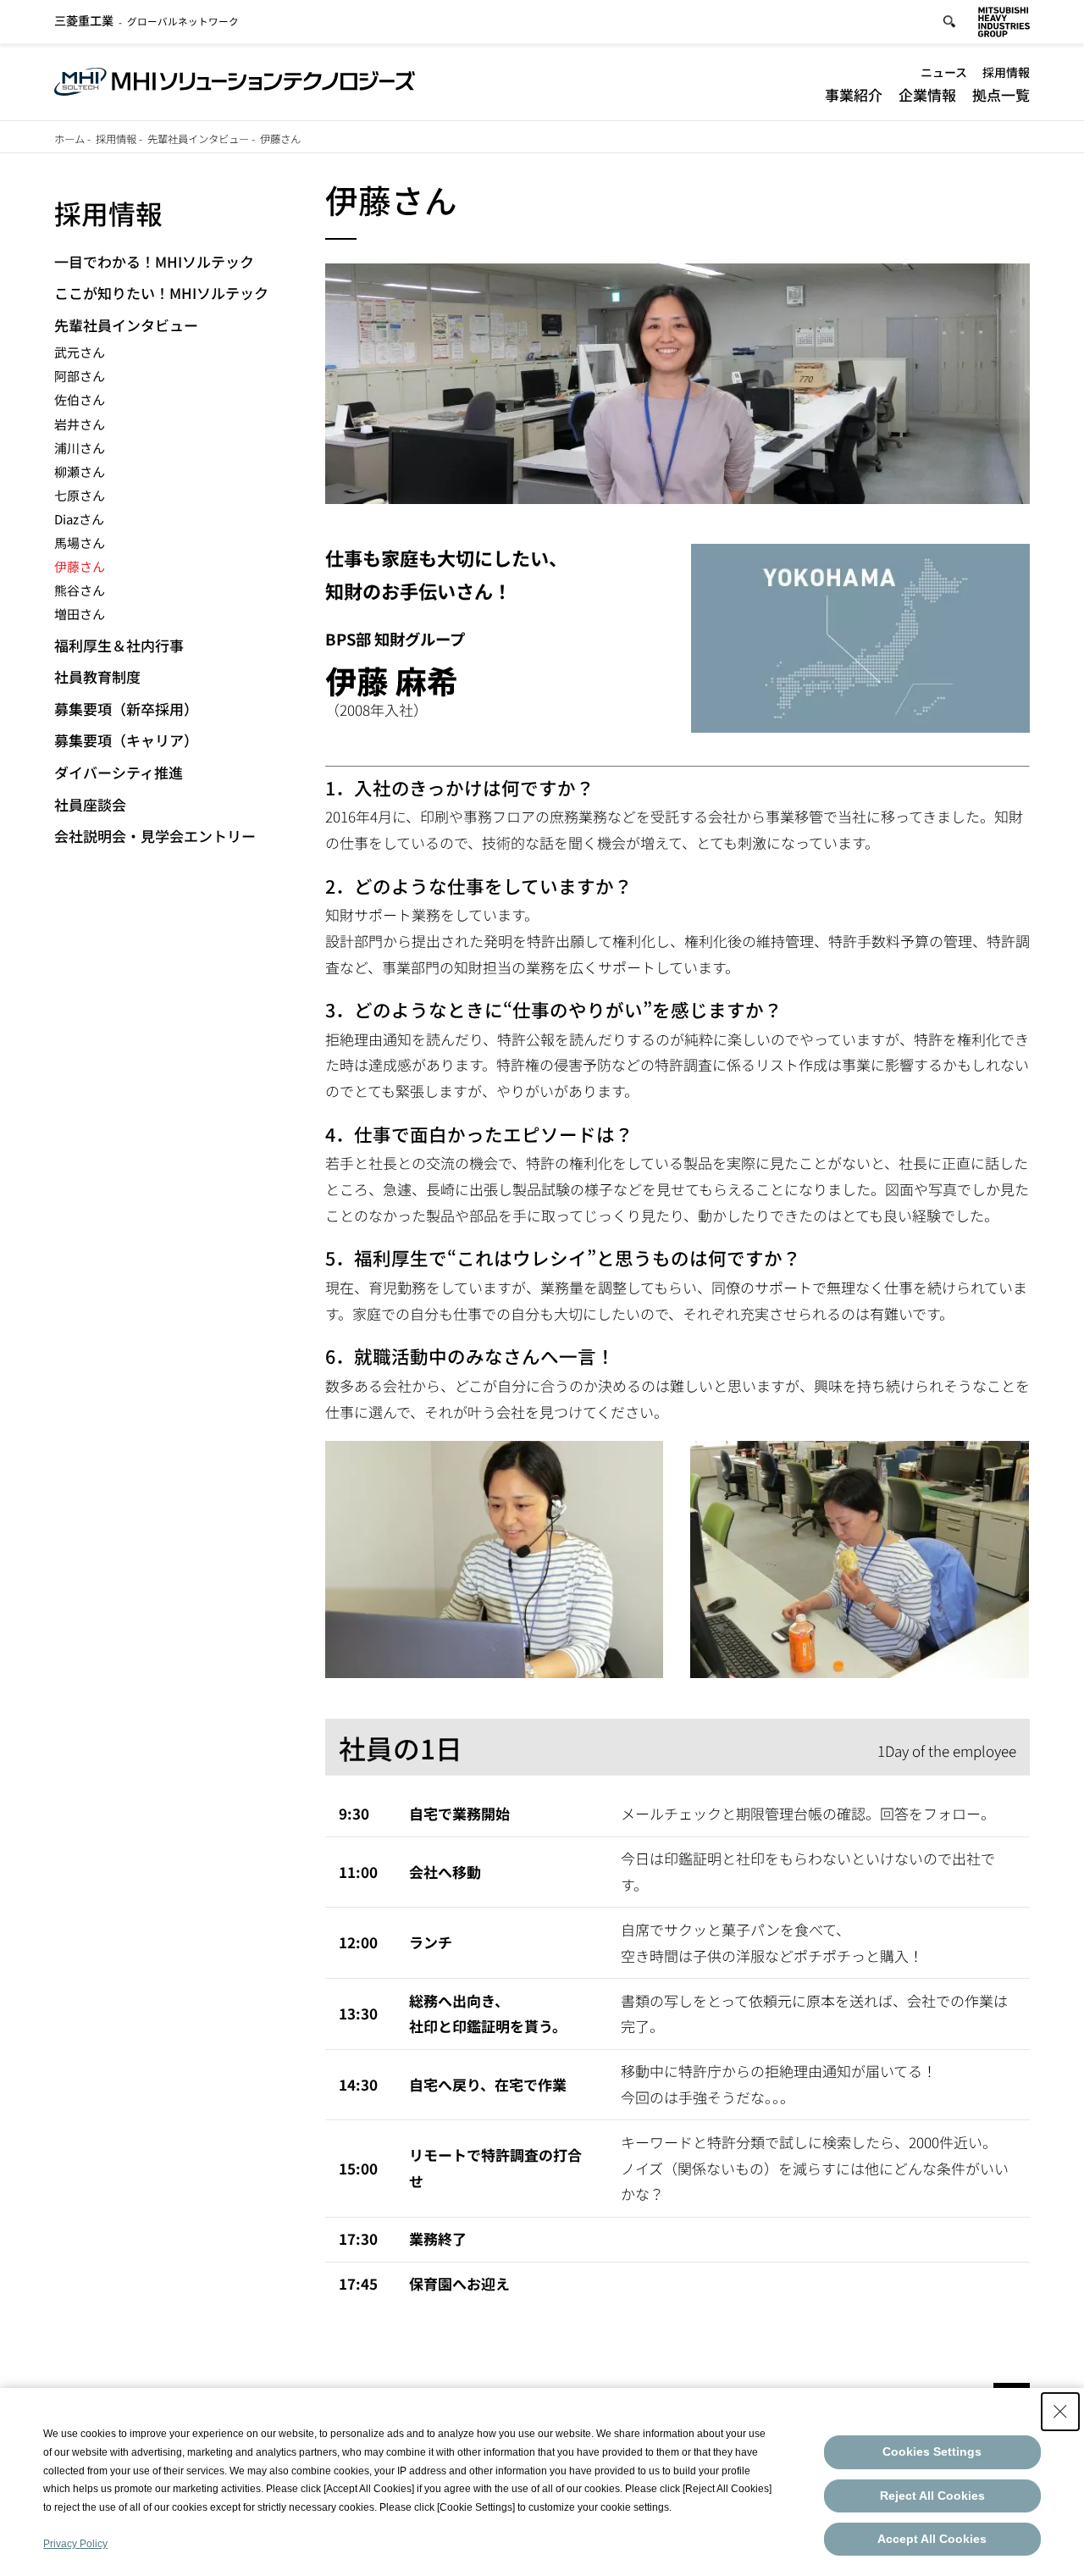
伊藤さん (80, 566)
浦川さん (80, 448)
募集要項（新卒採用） (126, 709)
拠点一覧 (1001, 94)
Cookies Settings (932, 2451)
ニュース (944, 72)
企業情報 (927, 94)
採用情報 (1006, 72)
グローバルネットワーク (147, 21)
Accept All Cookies (932, 2539)
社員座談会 (90, 804)
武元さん (80, 352)
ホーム (69, 139)
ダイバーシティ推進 (119, 772)
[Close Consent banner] (1060, 2412)
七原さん (80, 495)
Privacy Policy (75, 2544)
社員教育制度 (97, 676)
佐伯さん (80, 399)
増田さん (80, 614)
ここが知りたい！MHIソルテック (161, 293)
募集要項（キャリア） (126, 740)
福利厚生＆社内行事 (119, 645)
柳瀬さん (80, 471)
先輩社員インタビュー (198, 139)
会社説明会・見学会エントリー (155, 836)
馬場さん (80, 543)
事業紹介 (854, 94)
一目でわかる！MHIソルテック (154, 261)
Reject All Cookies (932, 2496)
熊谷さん (80, 590)
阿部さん (80, 376)
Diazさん (79, 519)
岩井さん (80, 424)
